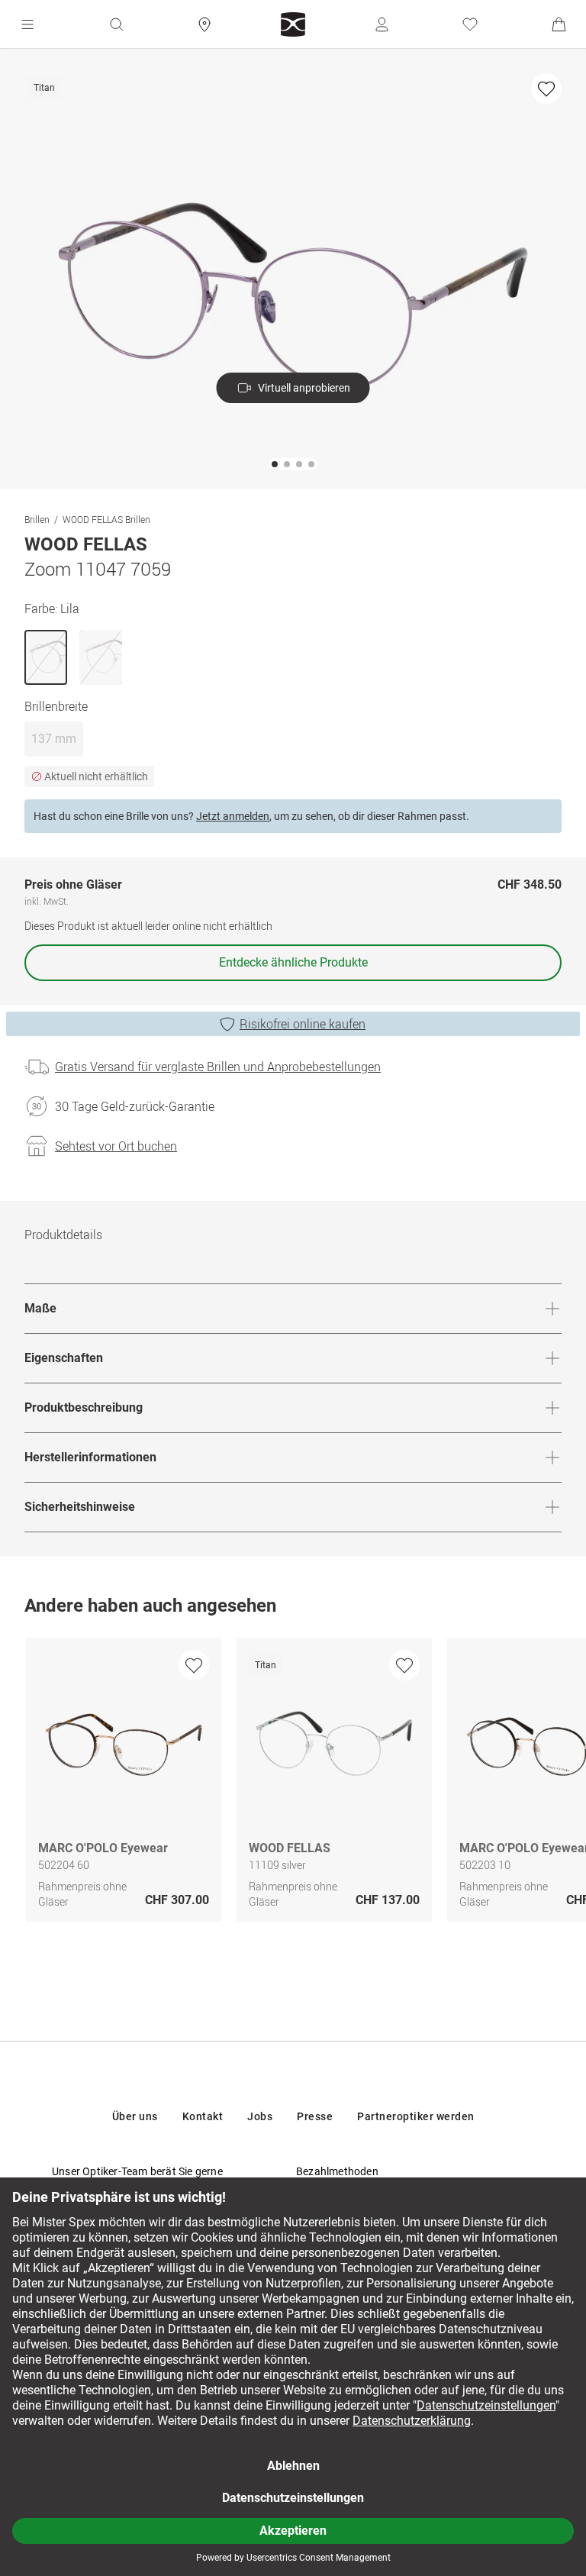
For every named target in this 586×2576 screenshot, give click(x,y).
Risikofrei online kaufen (303, 1024)
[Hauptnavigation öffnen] (27, 24)
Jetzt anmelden (233, 816)
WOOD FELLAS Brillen (106, 519)
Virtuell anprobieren (304, 388)
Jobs (260, 2116)
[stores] (204, 24)
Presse (315, 2116)
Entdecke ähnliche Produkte (293, 962)
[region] (293, 1784)
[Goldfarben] (101, 657)
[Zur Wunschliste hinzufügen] (546, 89)
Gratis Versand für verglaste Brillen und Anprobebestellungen (218, 1067)
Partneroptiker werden (416, 2116)
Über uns (135, 2116)
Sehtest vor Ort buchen (116, 1146)
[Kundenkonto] (382, 24)
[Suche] (116, 24)
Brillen (37, 519)
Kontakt (203, 2116)
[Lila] (46, 657)
